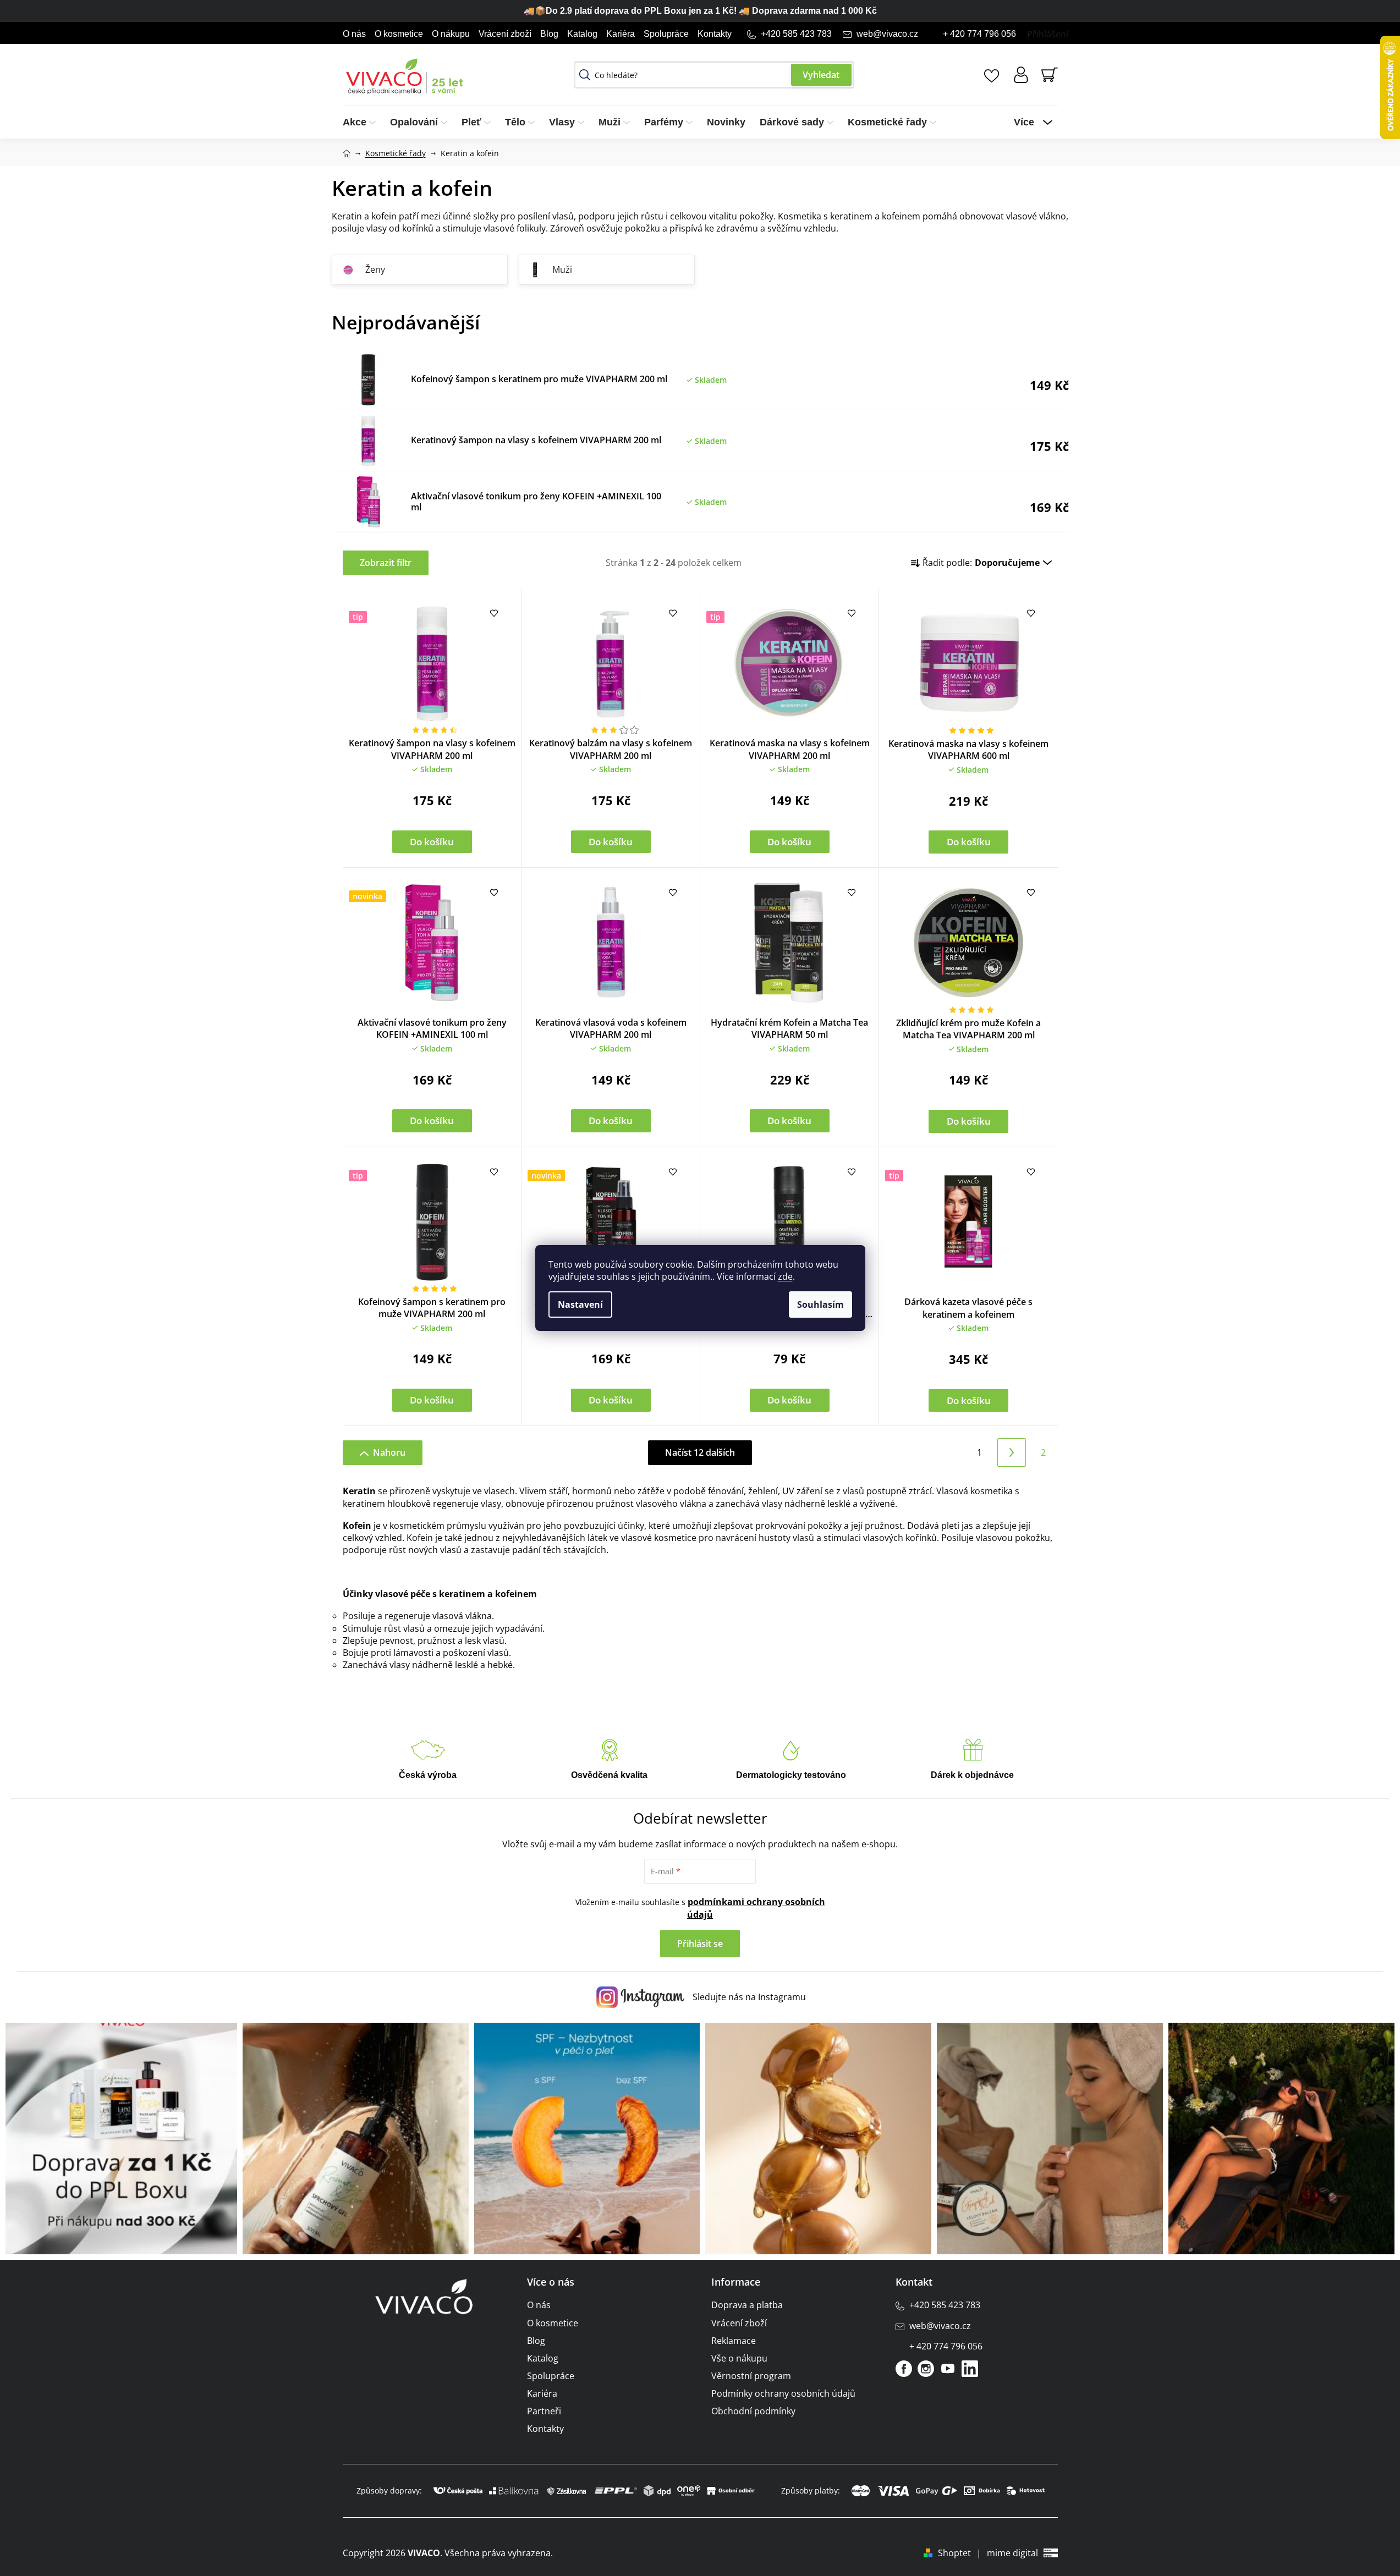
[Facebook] (904, 2369)
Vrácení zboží (505, 34)
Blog (549, 34)
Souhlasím (820, 1304)
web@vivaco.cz (887, 34)
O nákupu (451, 34)
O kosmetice (399, 34)
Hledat (821, 75)
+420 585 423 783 (796, 34)
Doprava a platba (747, 2305)
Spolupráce (666, 34)
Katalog (582, 34)
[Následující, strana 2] (1012, 1452)
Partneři (544, 2411)
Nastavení (580, 1304)
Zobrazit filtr (386, 563)
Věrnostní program (751, 2376)
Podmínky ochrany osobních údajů (783, 2393)
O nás (354, 34)
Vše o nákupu (739, 2358)
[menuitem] (363, 122)
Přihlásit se (700, 1944)
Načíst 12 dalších (700, 1452)
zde (785, 1276)
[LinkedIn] (970, 2369)
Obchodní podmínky (753, 2411)
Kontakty (715, 34)
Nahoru (389, 1452)
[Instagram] (926, 2369)
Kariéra (621, 34)
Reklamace (734, 2341)
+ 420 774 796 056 (979, 34)
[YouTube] (948, 2369)
